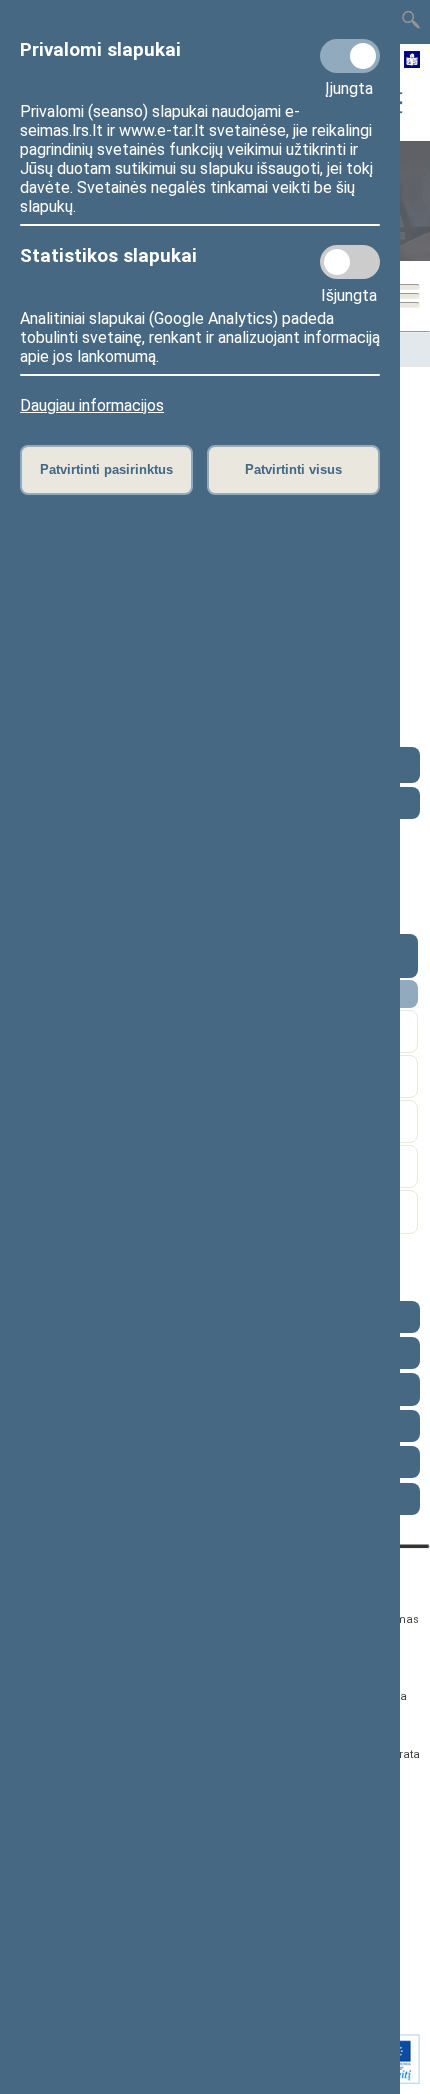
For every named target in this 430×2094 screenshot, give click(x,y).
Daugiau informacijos (92, 405)
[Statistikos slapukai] (350, 262)
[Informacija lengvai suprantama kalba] (412, 61)
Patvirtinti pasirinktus (106, 469)
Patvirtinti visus (293, 469)
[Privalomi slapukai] (350, 56)
